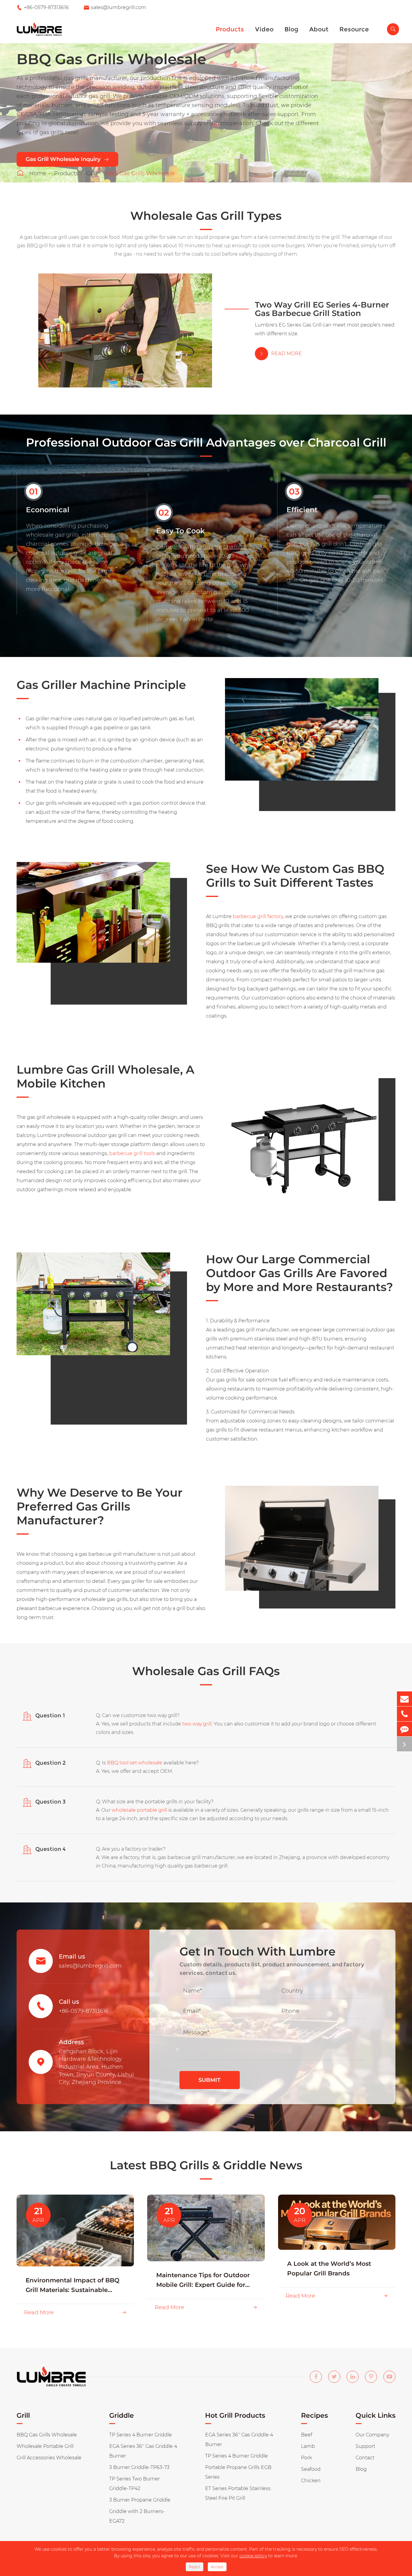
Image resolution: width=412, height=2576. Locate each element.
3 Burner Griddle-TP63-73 (139, 2467)
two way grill (197, 1724)
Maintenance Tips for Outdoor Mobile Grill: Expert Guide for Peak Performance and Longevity (203, 2281)
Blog (291, 29)
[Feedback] (404, 1729)
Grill (92, 173)
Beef (307, 2435)
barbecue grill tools (132, 1153)
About (319, 29)
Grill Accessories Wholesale (49, 2458)
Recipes (314, 2415)
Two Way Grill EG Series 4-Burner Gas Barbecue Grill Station (322, 309)
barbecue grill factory (258, 916)
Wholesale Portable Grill (45, 2446)
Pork (306, 2458)
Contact (365, 2458)
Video (264, 29)
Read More (280, 354)
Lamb (308, 2446)
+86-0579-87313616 (46, 7)
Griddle (122, 2415)
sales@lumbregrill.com (119, 7)
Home (38, 173)
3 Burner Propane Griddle (140, 2500)
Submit (209, 2080)
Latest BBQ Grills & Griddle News (206, 2165)
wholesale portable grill (139, 1810)
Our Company (372, 2435)
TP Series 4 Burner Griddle (141, 2435)
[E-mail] (404, 1699)
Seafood (311, 2469)
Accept (217, 2567)
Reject (195, 2567)
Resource (354, 29)
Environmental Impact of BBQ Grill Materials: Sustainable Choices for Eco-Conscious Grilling (73, 2286)
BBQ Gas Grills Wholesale (140, 173)
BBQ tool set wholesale (135, 1763)
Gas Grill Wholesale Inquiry (67, 159)
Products (230, 29)
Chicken (311, 2481)
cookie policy (253, 2556)
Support (365, 2446)
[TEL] (404, 1714)
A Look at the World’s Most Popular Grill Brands (329, 2268)
